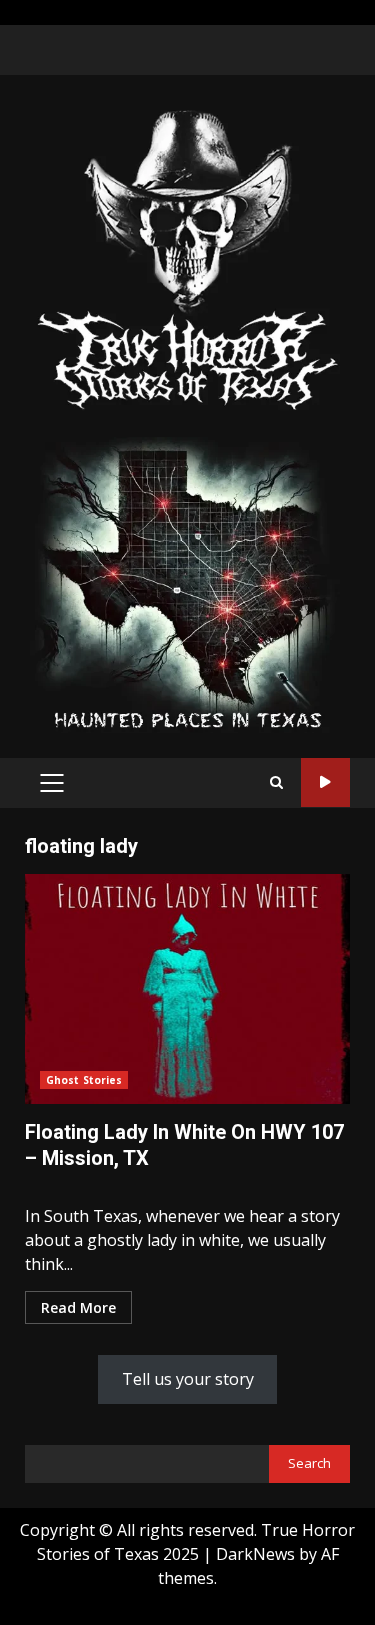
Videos (325, 782)
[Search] (276, 782)
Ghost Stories (84, 1080)
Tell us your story (188, 1379)
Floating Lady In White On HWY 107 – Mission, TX (187, 989)
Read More (78, 1307)
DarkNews (255, 1554)
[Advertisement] (187, 583)
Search (309, 1463)
